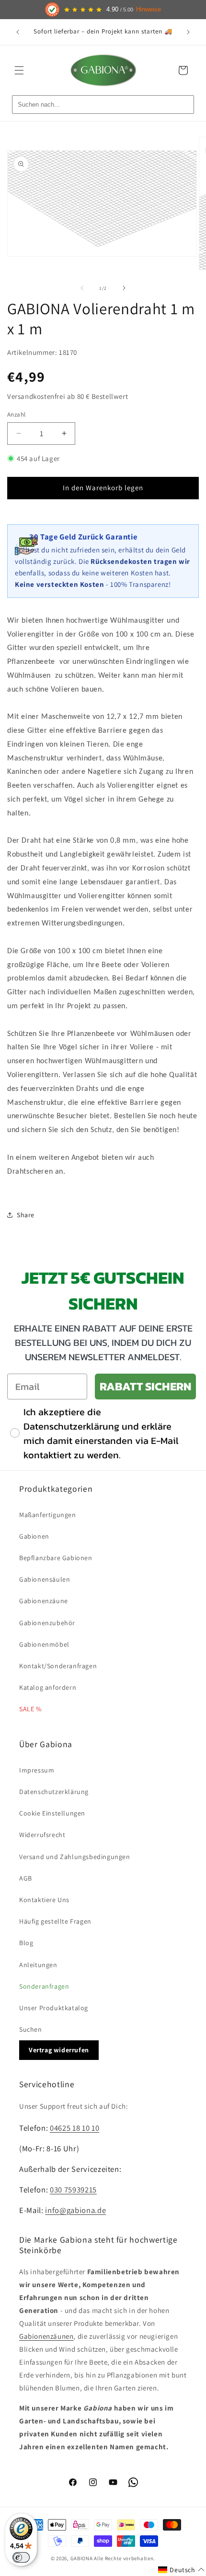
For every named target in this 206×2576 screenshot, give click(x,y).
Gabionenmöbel (44, 1644)
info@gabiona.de (75, 2210)
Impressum (37, 1770)
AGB (26, 1878)
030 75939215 (73, 2190)
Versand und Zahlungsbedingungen (75, 1857)
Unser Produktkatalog (54, 2008)
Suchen (31, 2029)
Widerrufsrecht (42, 1835)
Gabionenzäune (44, 1601)
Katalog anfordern (48, 1687)
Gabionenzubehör (47, 1623)
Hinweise (149, 10)
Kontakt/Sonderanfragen (58, 1666)
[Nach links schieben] (82, 288)
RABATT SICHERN (145, 1386)
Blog (26, 1943)
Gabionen (34, 1536)
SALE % (30, 1709)
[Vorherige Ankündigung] (18, 32)
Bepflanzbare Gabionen (56, 1558)
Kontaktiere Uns (44, 1900)
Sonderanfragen (44, 1986)
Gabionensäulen (45, 1579)
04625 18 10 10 (74, 2128)
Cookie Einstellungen (52, 1813)
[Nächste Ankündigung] (188, 32)
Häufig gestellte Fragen (55, 1921)
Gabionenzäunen (46, 2336)
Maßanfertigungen (48, 1515)
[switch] (21, 2557)
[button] (19, 70)
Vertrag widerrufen (59, 2050)
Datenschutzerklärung (54, 1792)
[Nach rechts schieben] (124, 288)
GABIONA (82, 2558)
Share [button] (26, 1215)
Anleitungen (38, 1965)
